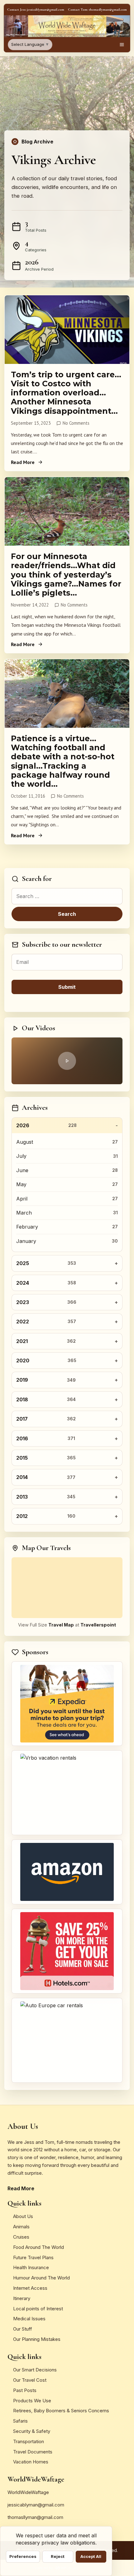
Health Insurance (31, 2267)
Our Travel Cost (30, 2380)
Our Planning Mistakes (37, 2339)
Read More (23, 462)
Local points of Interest (38, 2309)
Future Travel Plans (33, 2257)
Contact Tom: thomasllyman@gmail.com (97, 10)
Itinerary (22, 2298)
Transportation (29, 2441)
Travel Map (61, 1625)
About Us (23, 2216)
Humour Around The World (41, 2278)
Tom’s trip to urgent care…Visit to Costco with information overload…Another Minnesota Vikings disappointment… (66, 393)
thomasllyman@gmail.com (35, 2517)
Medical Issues (29, 2319)
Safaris (20, 2421)
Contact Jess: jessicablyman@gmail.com (36, 10)
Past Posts (25, 2390)
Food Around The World (38, 2247)
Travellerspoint (98, 1625)
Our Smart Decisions (35, 2370)
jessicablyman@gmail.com (36, 2505)
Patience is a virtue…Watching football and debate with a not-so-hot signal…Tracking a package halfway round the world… (63, 761)
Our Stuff (23, 2329)
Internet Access (30, 2288)
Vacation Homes (31, 2462)
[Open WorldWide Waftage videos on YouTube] (67, 1061)
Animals (21, 2227)
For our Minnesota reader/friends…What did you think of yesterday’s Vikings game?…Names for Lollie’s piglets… (66, 575)
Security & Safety (32, 2431)
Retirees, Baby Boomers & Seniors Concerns (61, 2411)
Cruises (21, 2237)
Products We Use (32, 2401)
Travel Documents (33, 2452)
